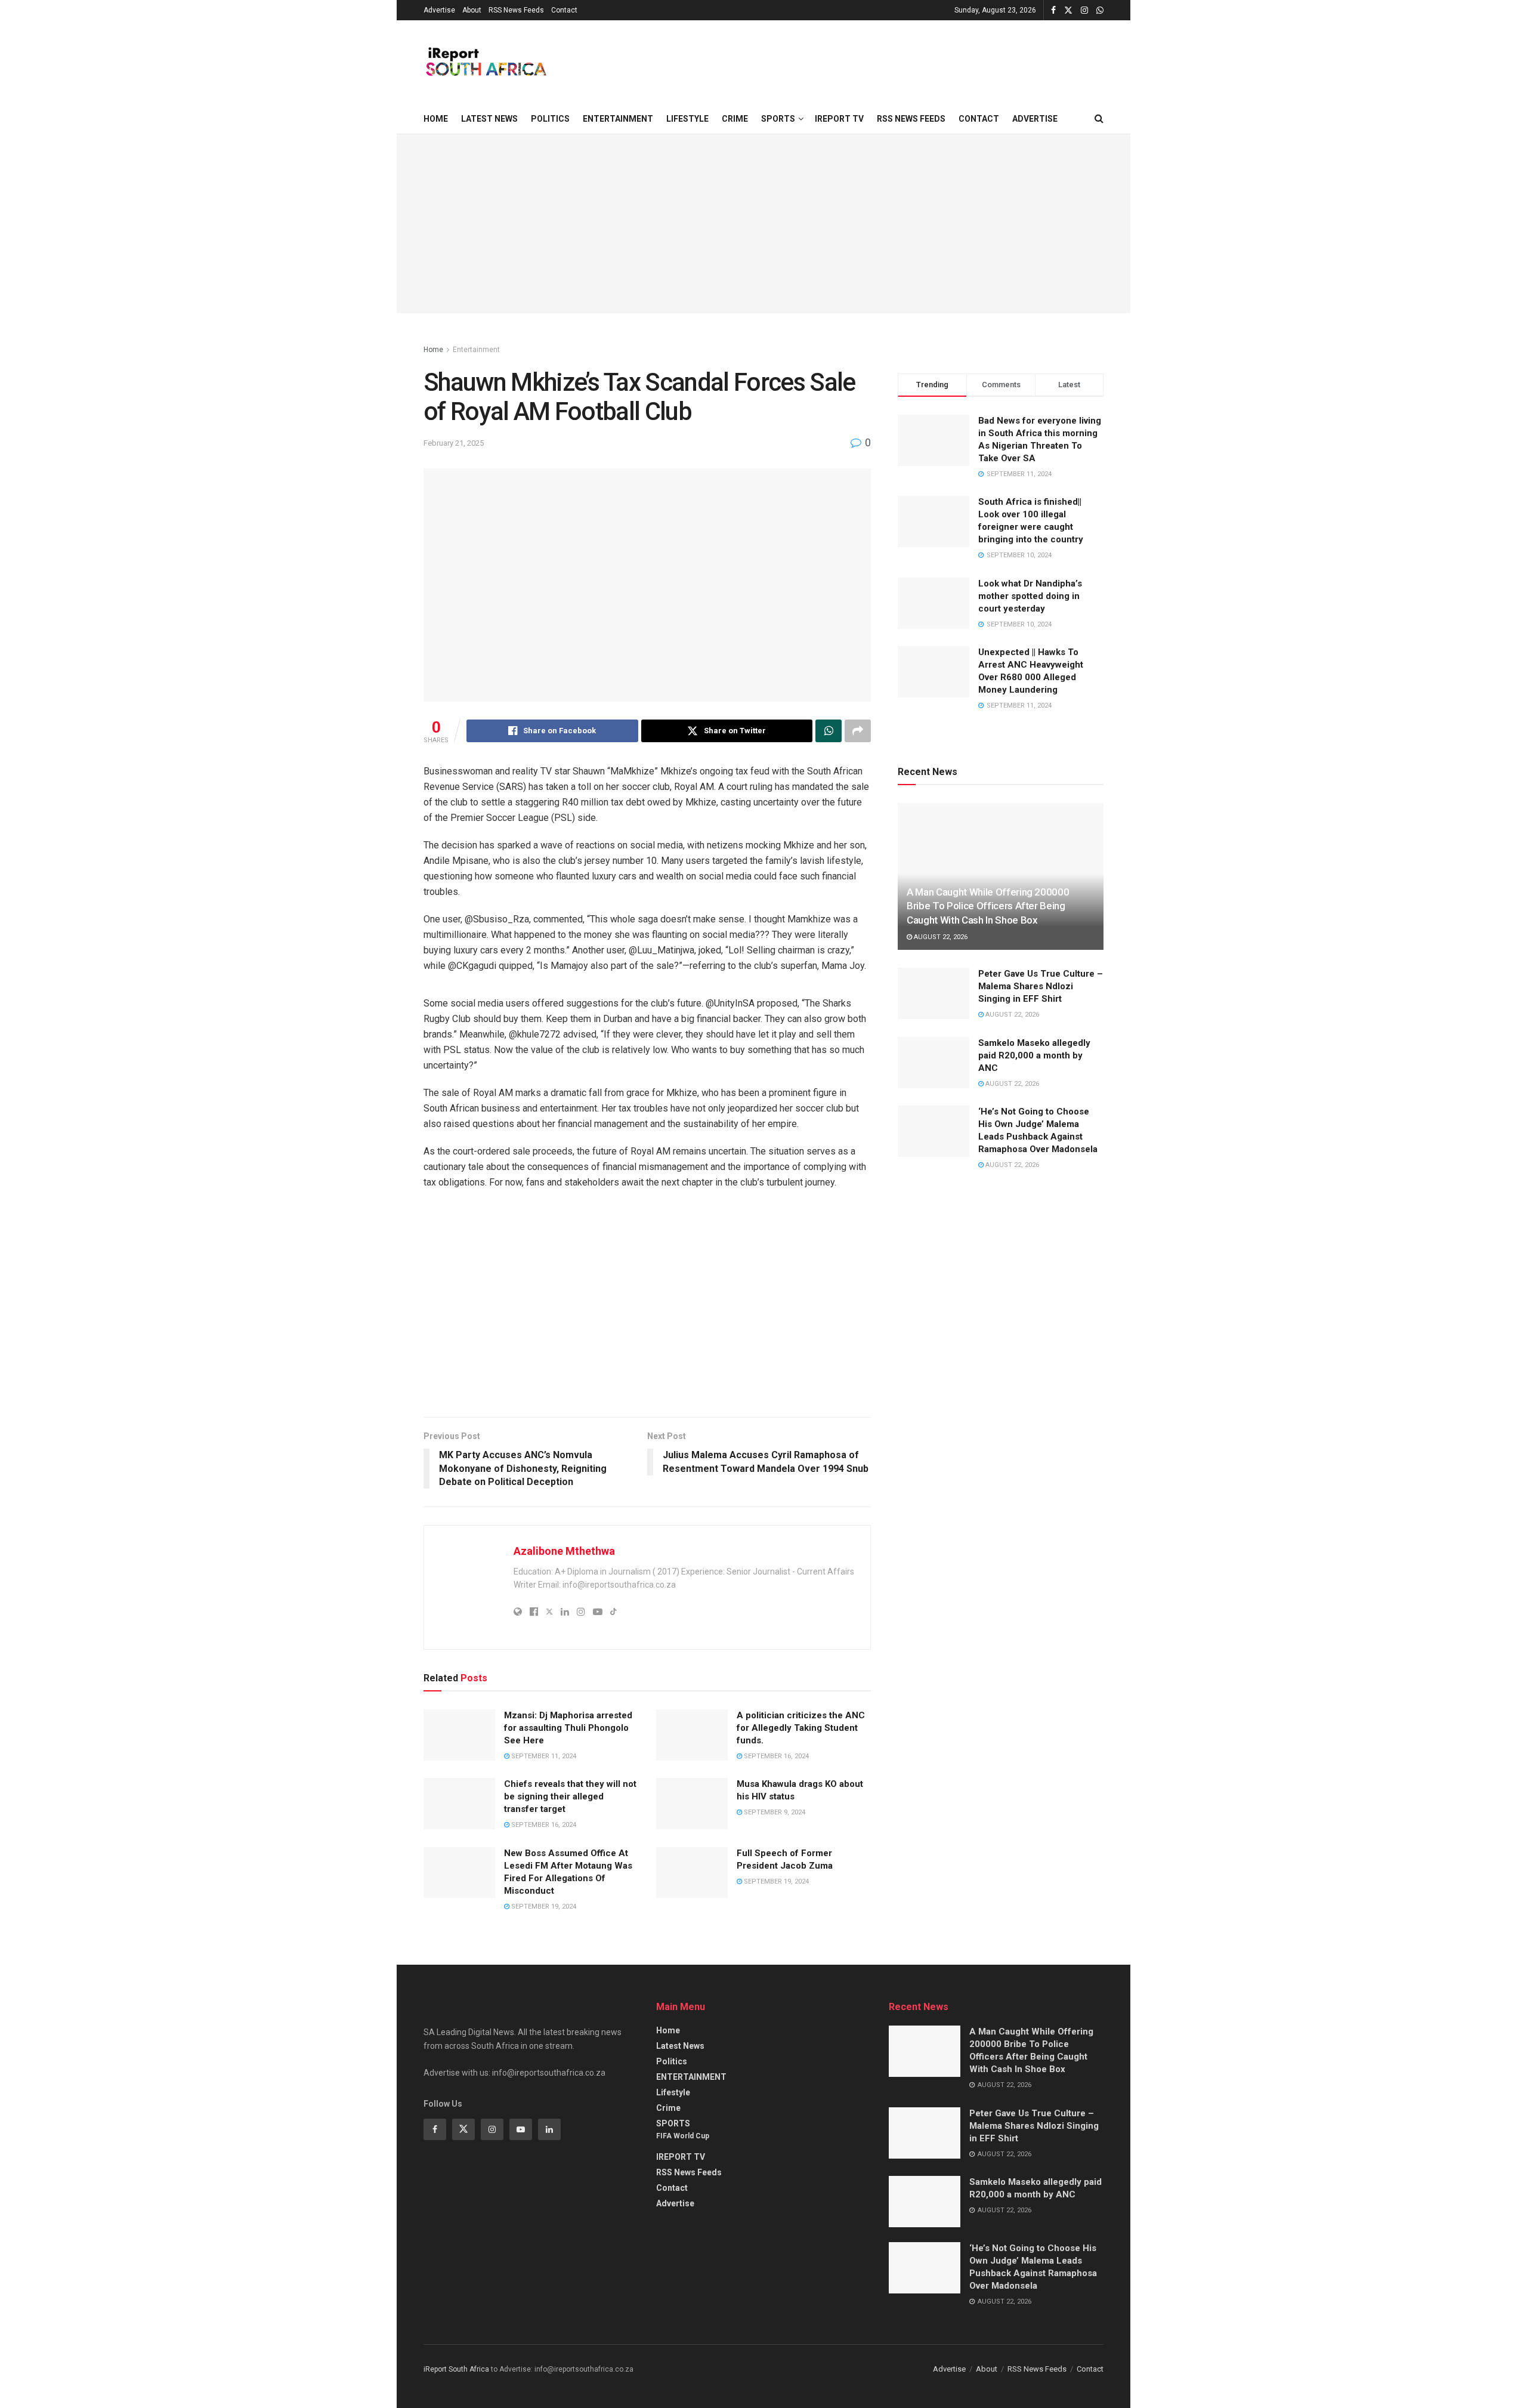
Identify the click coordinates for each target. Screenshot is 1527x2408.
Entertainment (476, 350)
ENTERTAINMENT (618, 119)
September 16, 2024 (775, 1756)
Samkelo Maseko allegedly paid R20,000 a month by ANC (1034, 1055)
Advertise (439, 10)
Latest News (489, 119)
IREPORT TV (839, 119)
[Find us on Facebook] (1053, 10)
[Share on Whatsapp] (829, 731)
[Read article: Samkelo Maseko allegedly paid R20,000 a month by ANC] (933, 1063)
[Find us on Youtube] (521, 2129)
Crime (735, 119)
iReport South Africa (456, 2369)
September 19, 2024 (543, 1907)
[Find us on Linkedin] (549, 2129)
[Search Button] (1099, 119)
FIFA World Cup (683, 2136)
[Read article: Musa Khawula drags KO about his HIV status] (692, 1804)
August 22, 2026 (940, 937)
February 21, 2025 (454, 443)
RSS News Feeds (516, 10)
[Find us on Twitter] (1068, 10)
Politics (550, 119)
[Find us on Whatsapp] (1100, 10)
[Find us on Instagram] (1084, 10)
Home (436, 119)
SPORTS (778, 119)
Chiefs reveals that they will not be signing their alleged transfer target (570, 1796)
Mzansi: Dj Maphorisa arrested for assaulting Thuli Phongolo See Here (568, 1728)
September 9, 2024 (774, 1812)
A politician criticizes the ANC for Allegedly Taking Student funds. (801, 1728)
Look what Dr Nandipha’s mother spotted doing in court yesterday (1030, 596)
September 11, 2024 (543, 1756)
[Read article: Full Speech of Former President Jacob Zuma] (692, 1873)
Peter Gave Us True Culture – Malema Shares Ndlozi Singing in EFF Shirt (1041, 986)
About (472, 10)
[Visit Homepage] (485, 62)
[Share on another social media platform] (858, 731)
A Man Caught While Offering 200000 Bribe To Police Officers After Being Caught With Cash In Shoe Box (988, 906)
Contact (564, 10)
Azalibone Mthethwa (564, 1551)
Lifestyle (687, 119)
